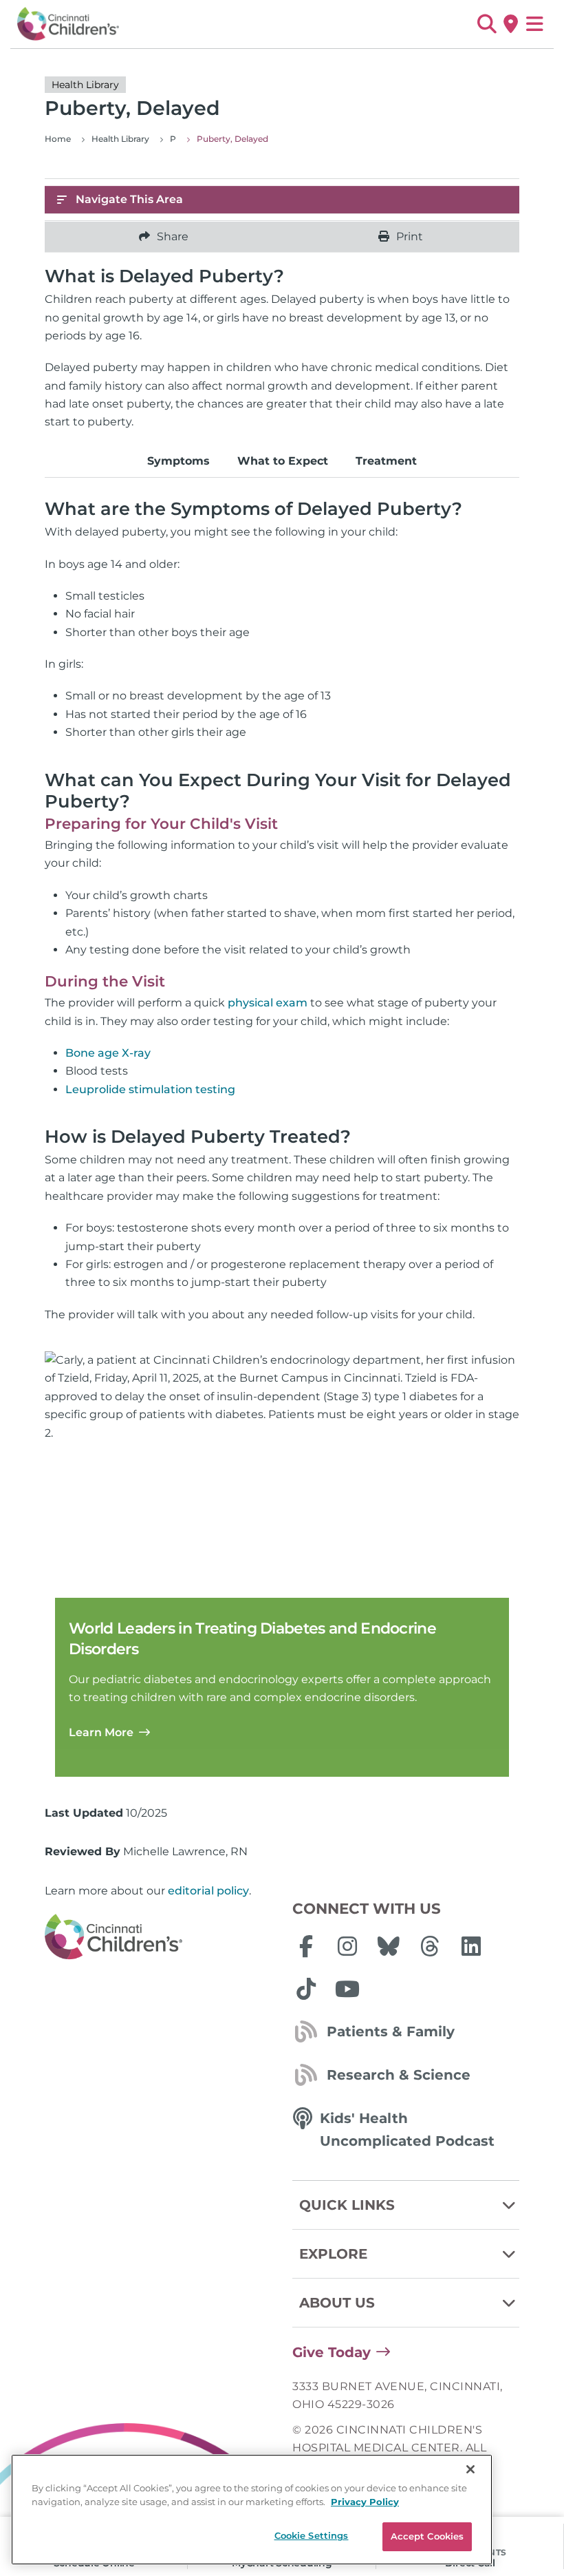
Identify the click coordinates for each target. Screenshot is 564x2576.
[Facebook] (306, 1946)
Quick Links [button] (347, 2205)
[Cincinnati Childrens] (158, 1937)
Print (410, 236)
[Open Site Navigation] (535, 24)
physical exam (268, 1003)
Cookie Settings (312, 2535)
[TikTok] (306, 1989)
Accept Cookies (427, 2536)
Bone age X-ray (108, 1053)
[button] (487, 24)
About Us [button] (337, 2303)
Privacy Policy (365, 2502)
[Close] (470, 2469)
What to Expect (283, 461)
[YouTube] (347, 1989)
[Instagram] (347, 1946)
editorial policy (208, 1891)
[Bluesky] (389, 1946)
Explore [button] (333, 2254)
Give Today (332, 2352)
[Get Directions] (511, 24)
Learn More (101, 1732)
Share (173, 236)
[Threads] (430, 1946)
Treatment (386, 461)
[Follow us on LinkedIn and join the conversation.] (471, 1946)
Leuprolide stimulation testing (150, 1089)
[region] (252, 2510)
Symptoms (178, 461)
